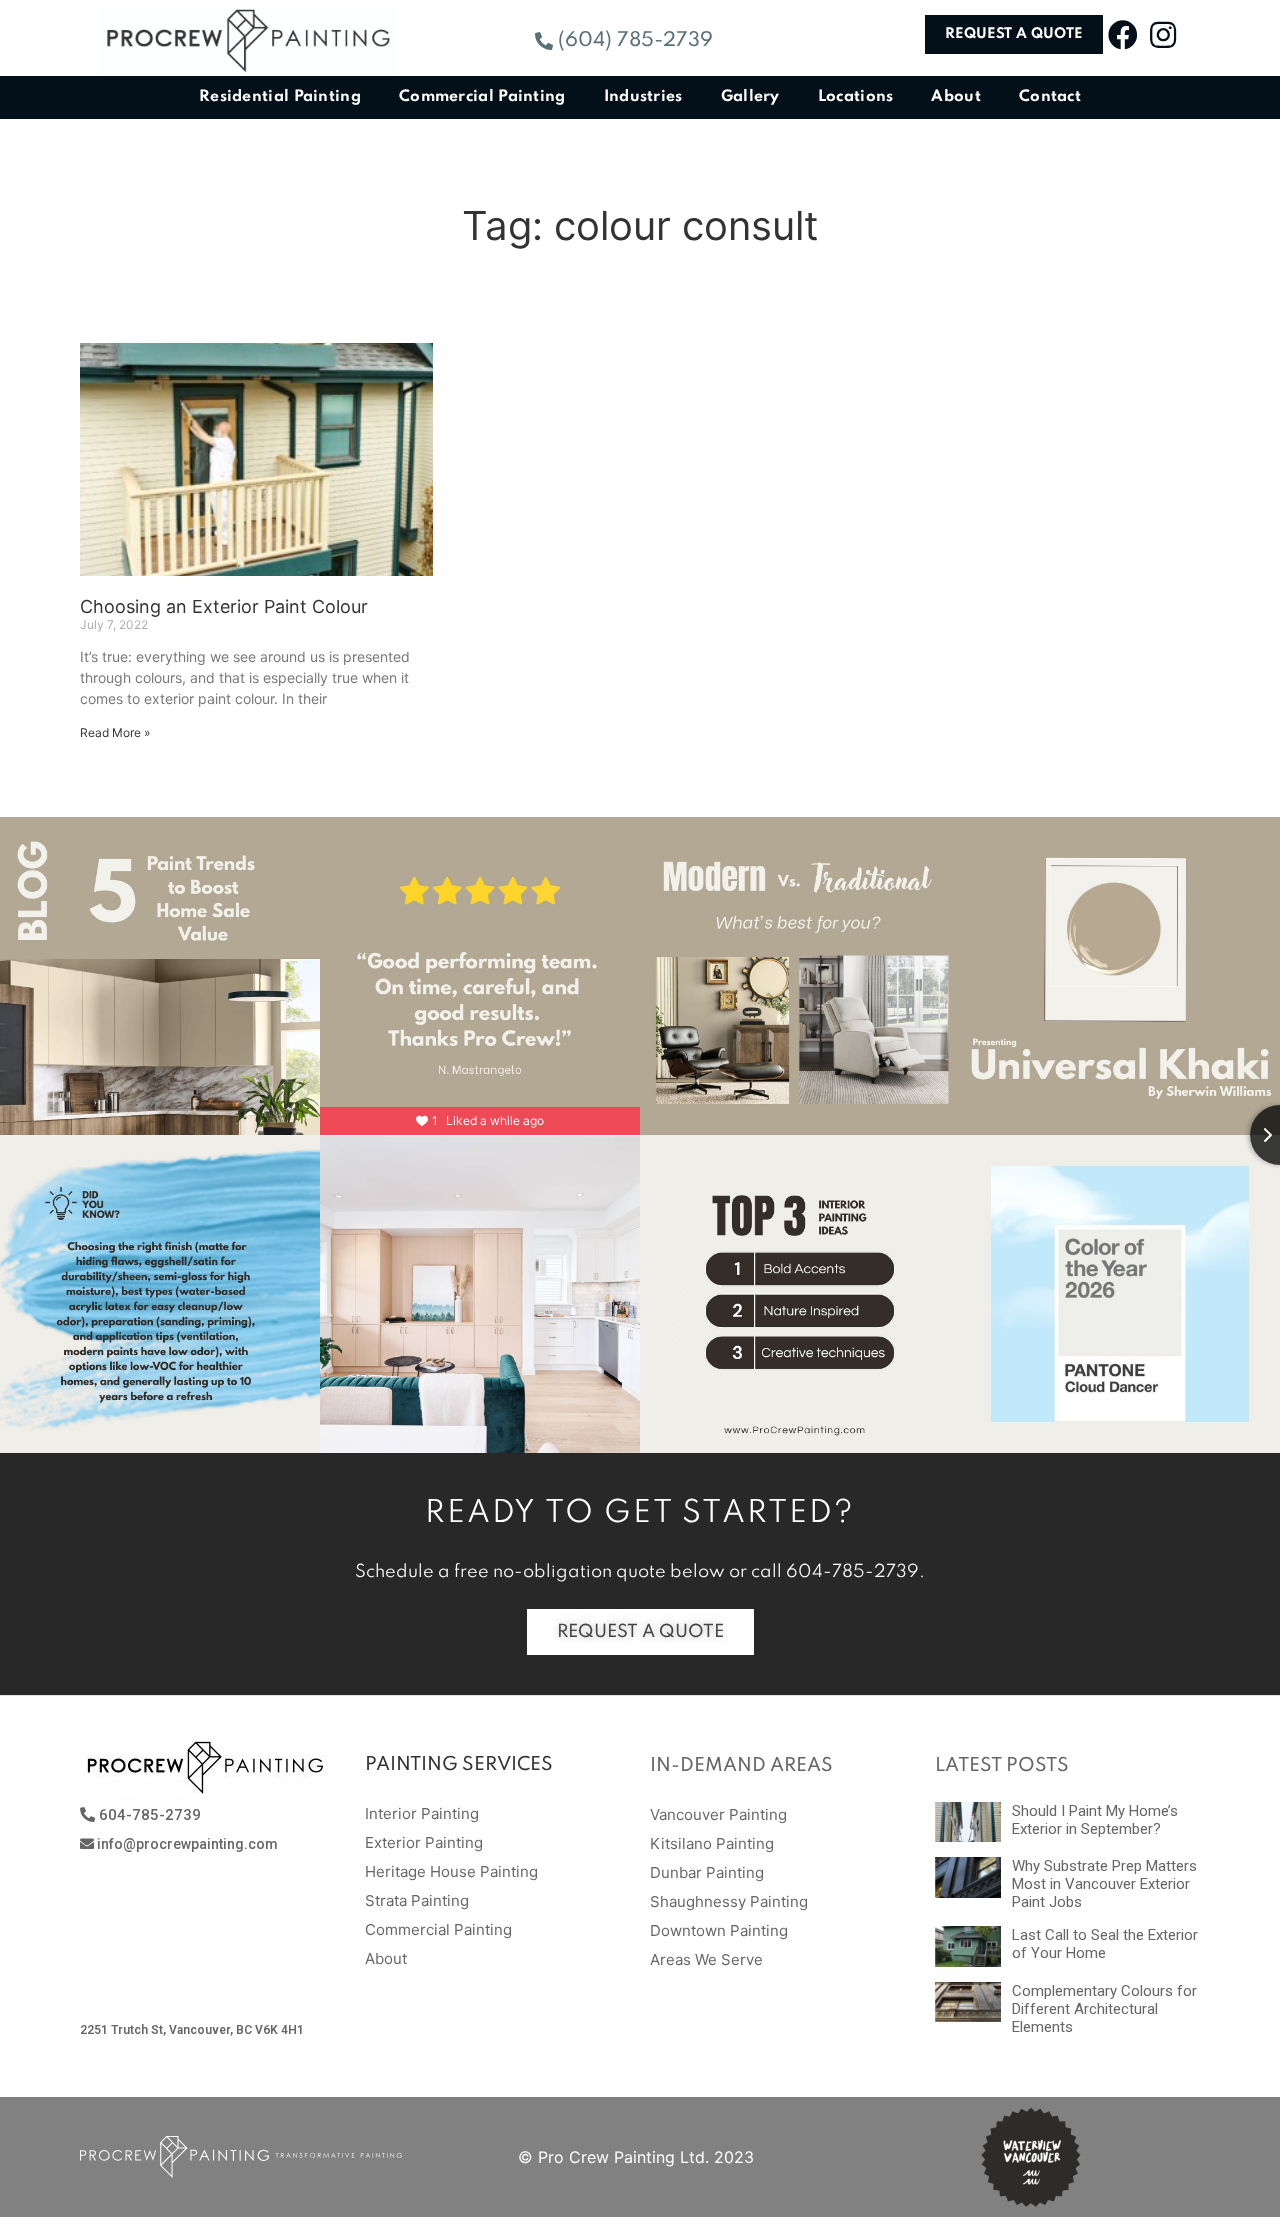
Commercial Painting (482, 97)
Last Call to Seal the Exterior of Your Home (1105, 1944)
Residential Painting (280, 97)
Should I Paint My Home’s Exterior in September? (1095, 1820)
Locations (856, 97)
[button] (624, 41)
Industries (643, 97)
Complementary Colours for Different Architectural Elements (1104, 2009)
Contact (1050, 97)
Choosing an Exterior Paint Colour (224, 606)
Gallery (750, 97)
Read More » (115, 732)
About (956, 97)
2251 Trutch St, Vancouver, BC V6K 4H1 (192, 2030)
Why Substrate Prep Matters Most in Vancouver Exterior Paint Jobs (1104, 1884)
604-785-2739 (852, 1572)
